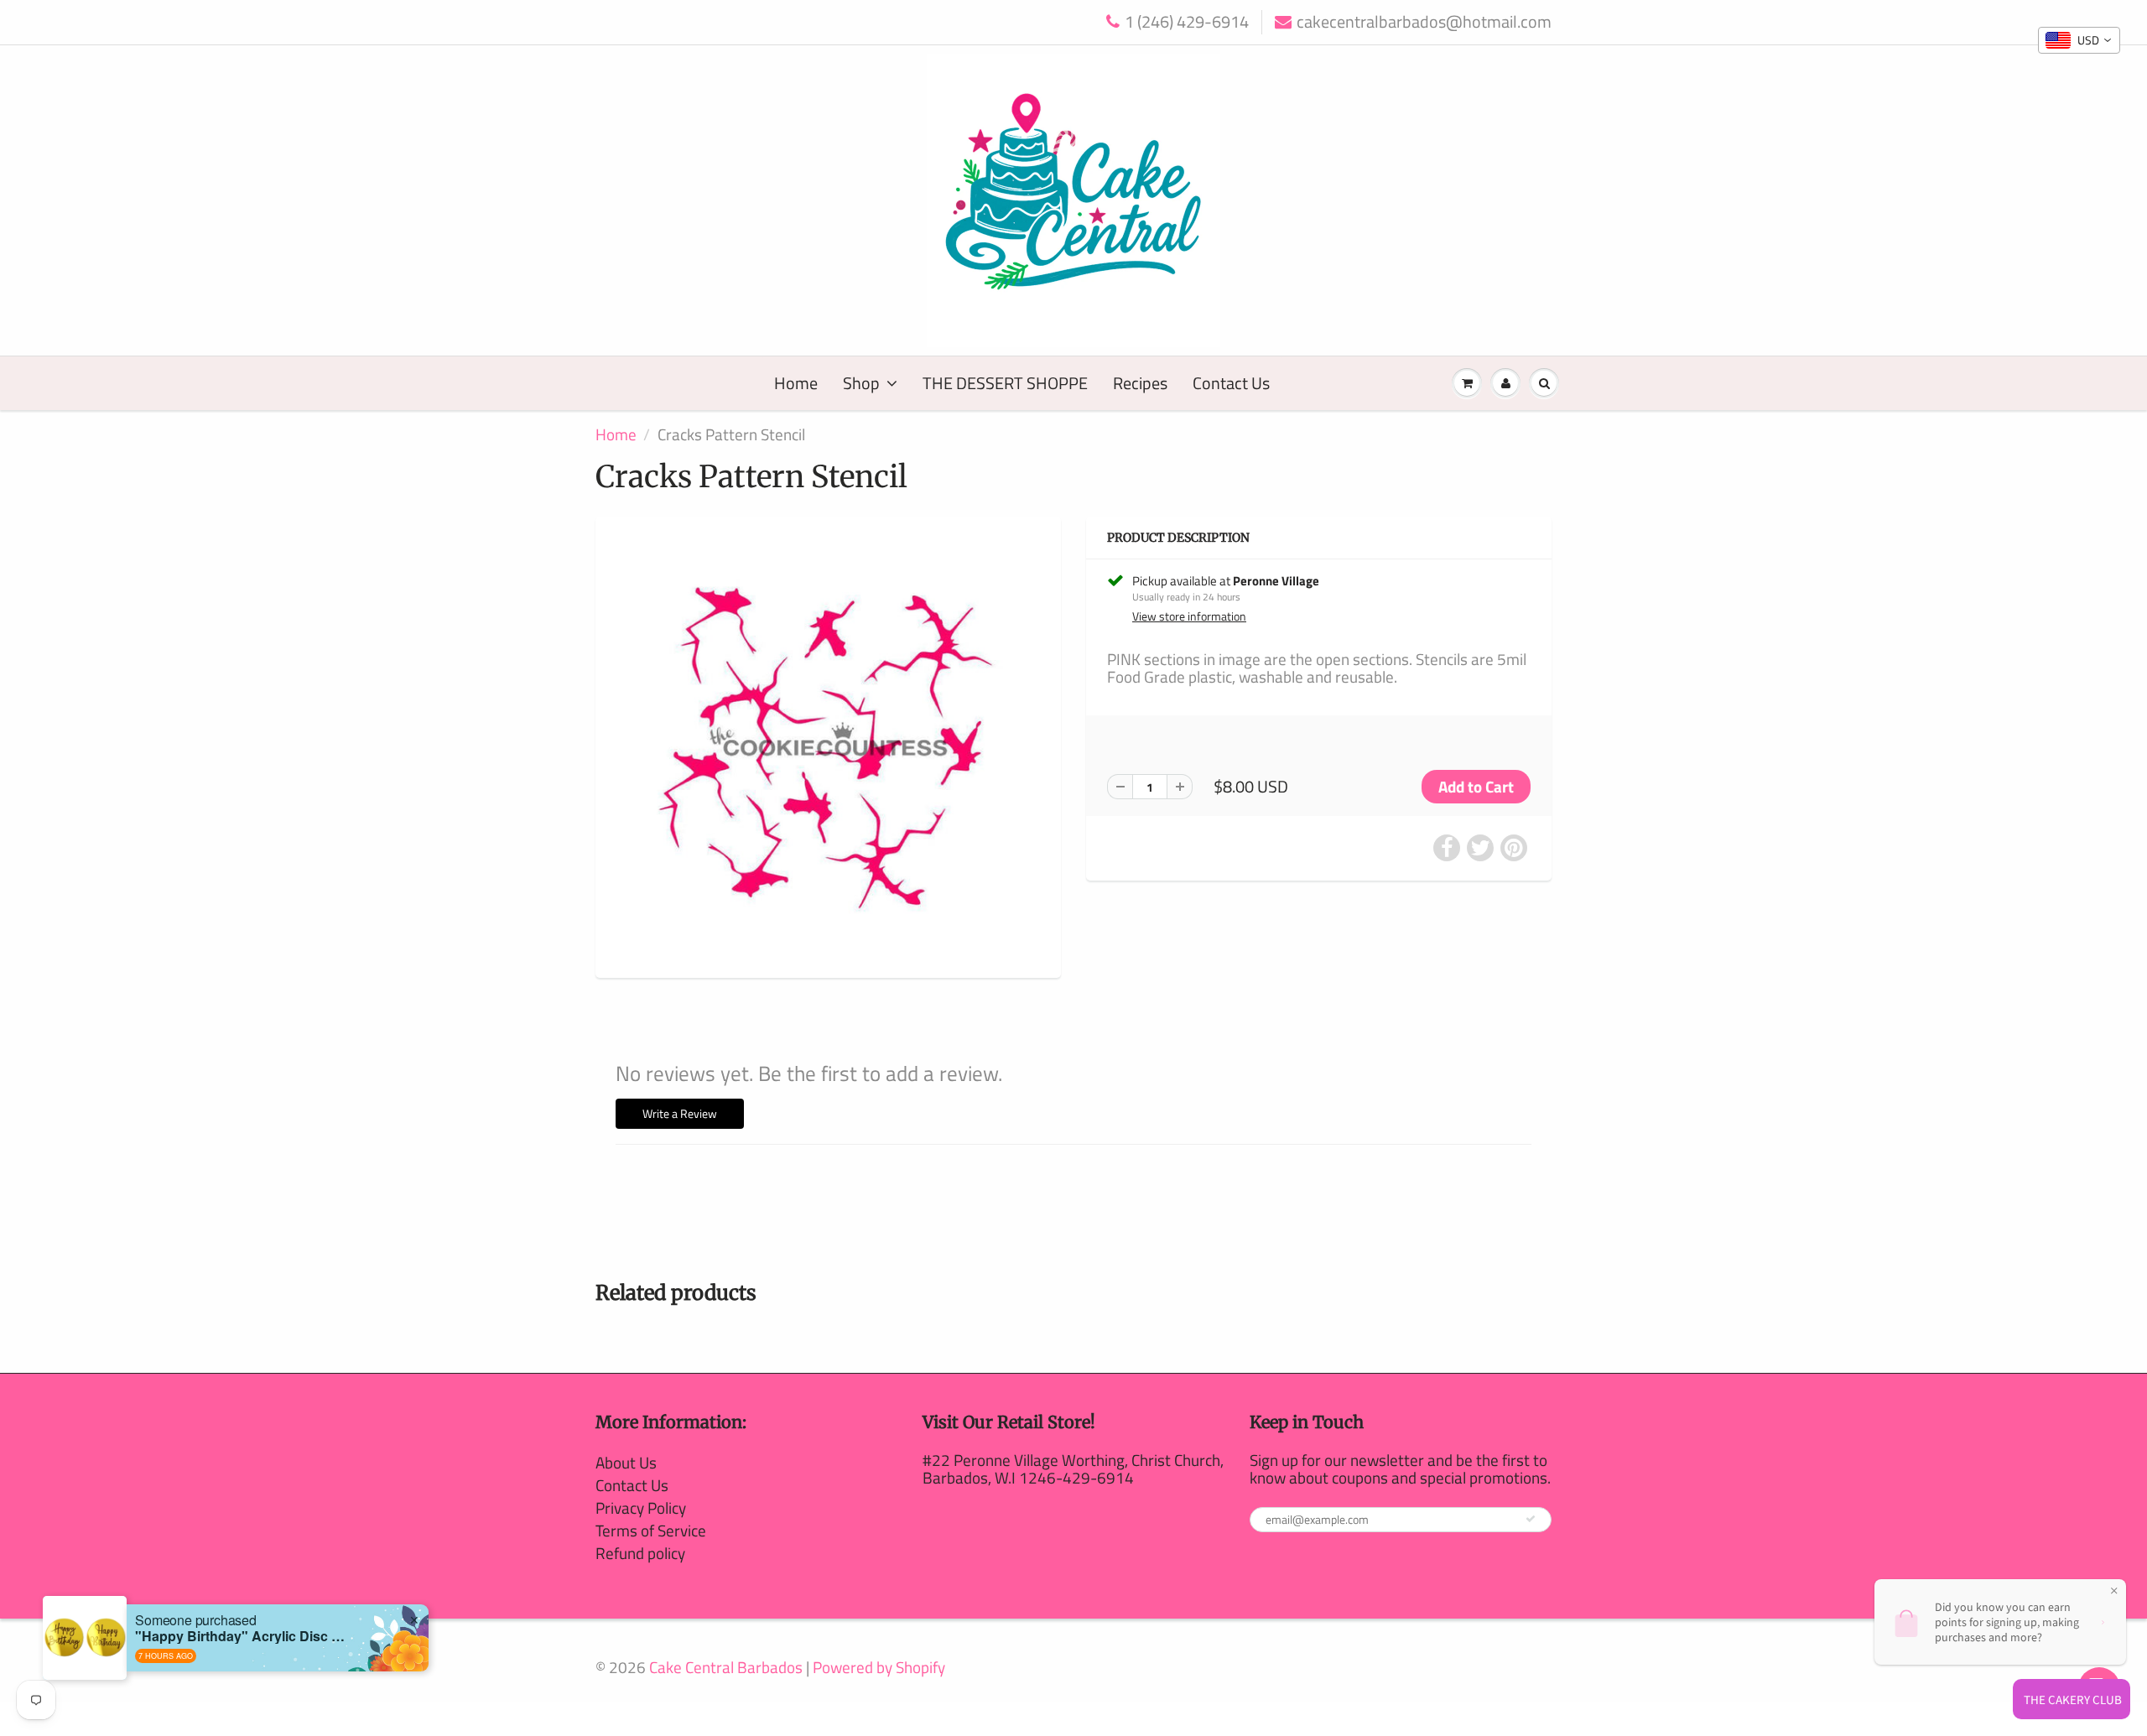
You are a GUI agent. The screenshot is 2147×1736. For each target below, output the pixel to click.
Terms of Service (651, 1530)
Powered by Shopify (879, 1667)
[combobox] (2079, 40)
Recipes (1140, 383)
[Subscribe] (1531, 1519)
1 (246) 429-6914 (1187, 22)
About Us (626, 1462)
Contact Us (1231, 383)
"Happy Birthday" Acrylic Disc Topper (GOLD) (240, 1636)
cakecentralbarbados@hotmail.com (1424, 22)
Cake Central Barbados (726, 1667)
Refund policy (640, 1553)
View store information (1189, 616)
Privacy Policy (641, 1507)
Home (796, 383)
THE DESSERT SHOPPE (1005, 383)
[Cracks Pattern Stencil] (828, 745)
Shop (861, 383)
